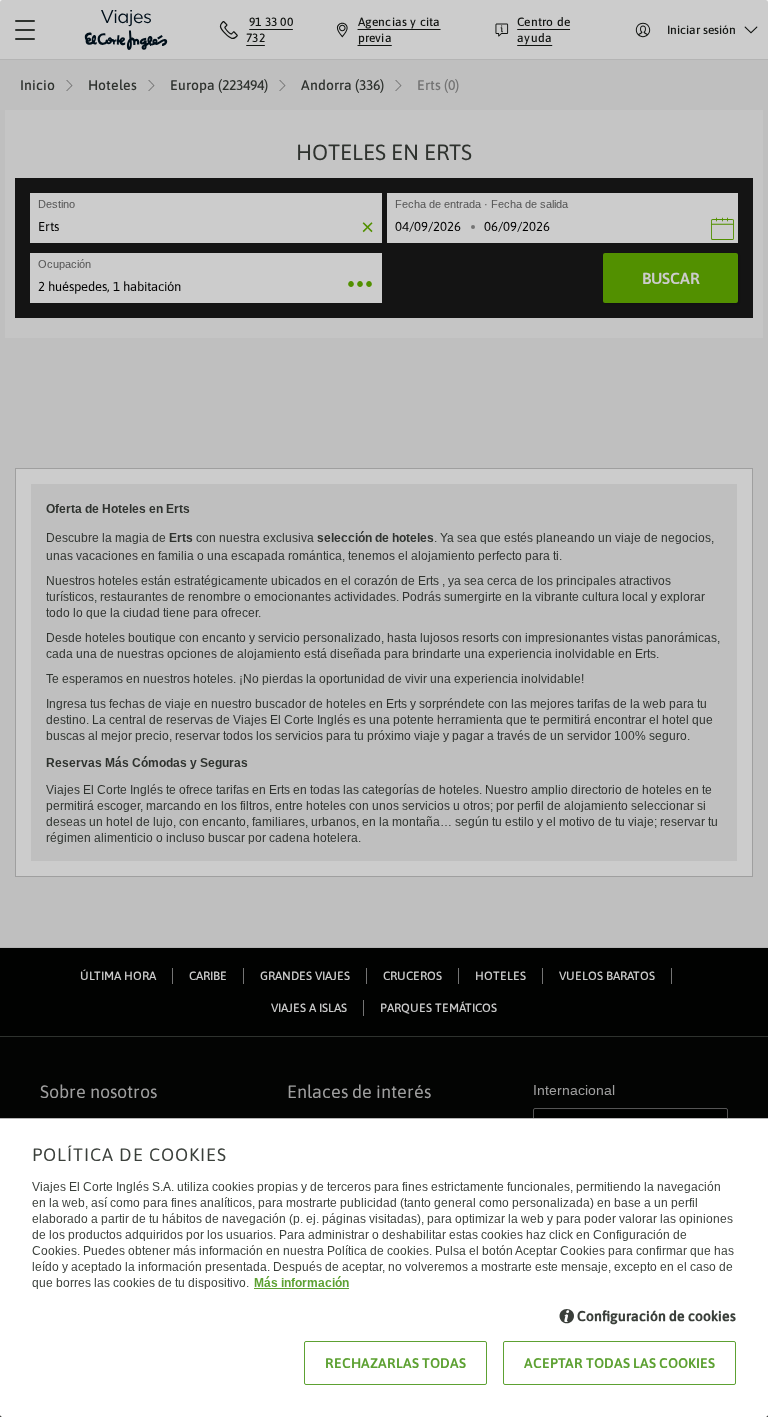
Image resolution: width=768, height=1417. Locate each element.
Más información (301, 1283)
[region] (384, 708)
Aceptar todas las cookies (619, 1363)
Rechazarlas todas (395, 1363)
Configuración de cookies (656, 1316)
